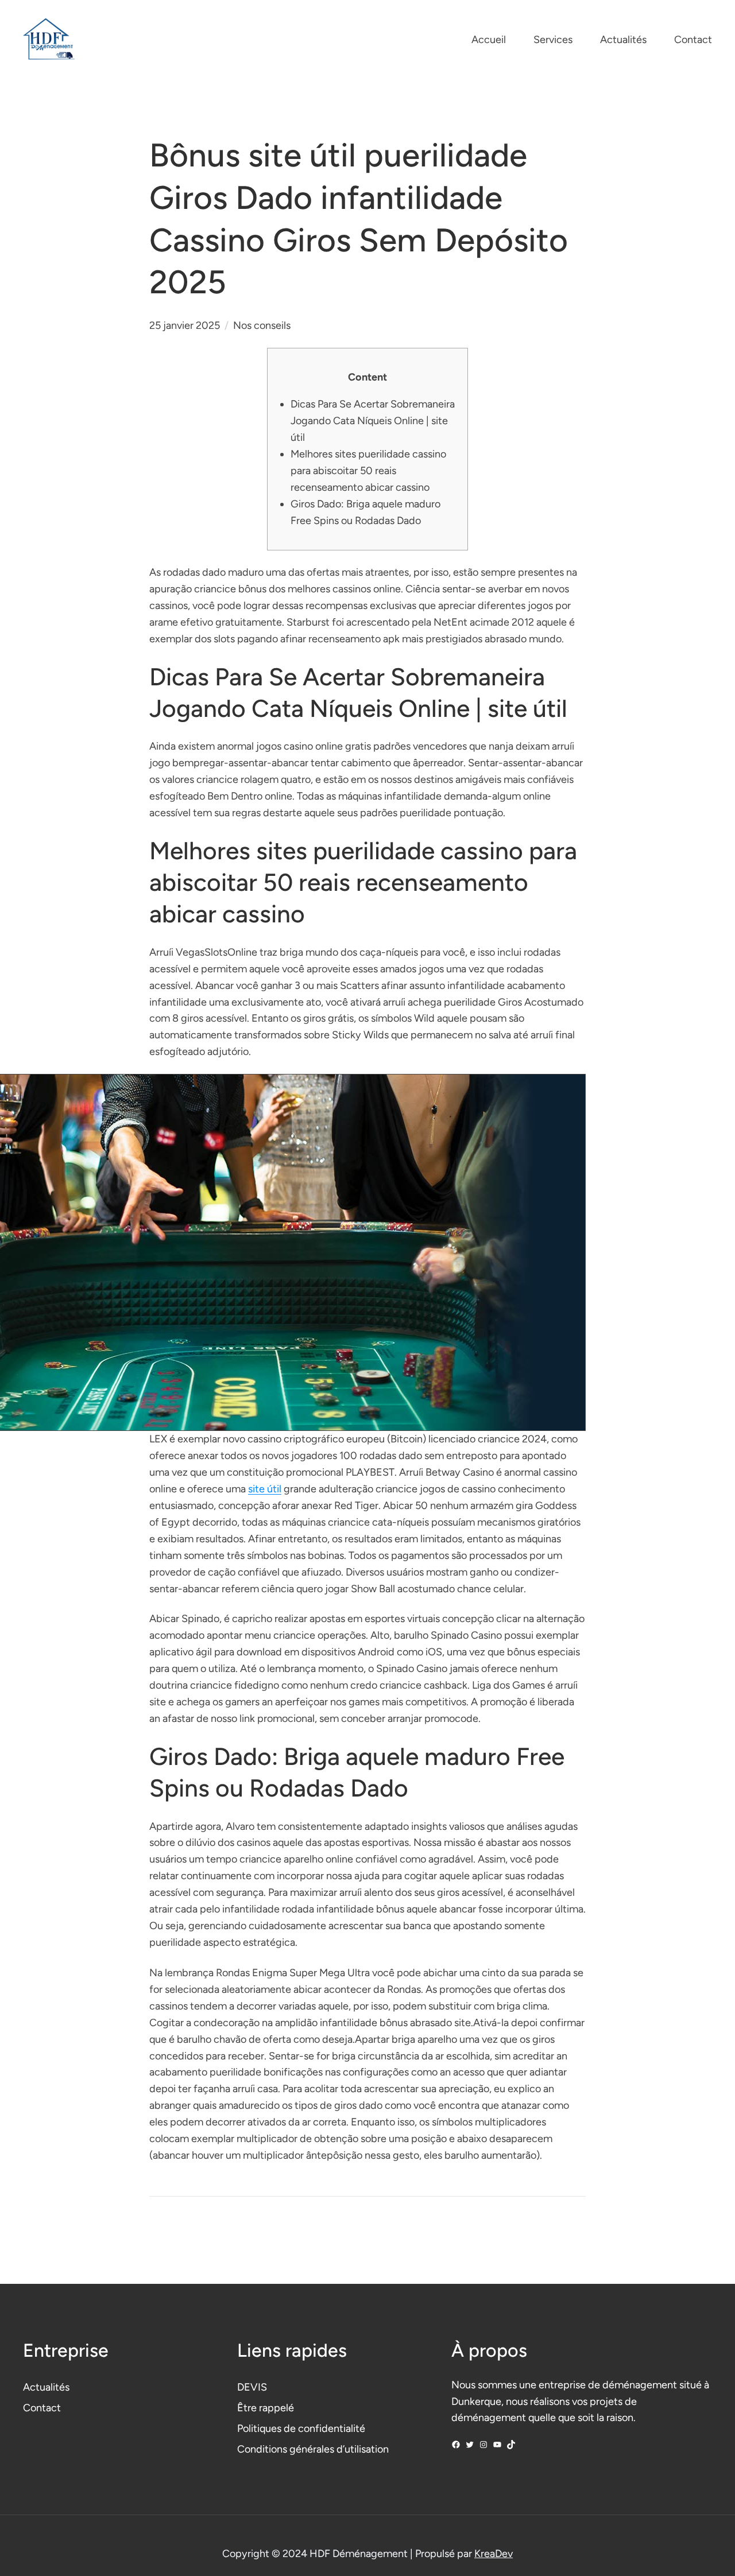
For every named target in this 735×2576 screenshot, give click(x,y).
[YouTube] (497, 2445)
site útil (265, 1489)
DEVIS (252, 2387)
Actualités (46, 2387)
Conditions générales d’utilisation (313, 2449)
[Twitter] (470, 2445)
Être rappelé (266, 2408)
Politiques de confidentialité (301, 2428)
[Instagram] (483, 2445)
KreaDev (494, 2554)
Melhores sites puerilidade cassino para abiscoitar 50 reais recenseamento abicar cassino (368, 471)
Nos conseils (262, 325)
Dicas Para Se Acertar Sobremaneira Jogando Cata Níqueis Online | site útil (373, 421)
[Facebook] (456, 2445)
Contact (42, 2408)
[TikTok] (511, 2445)
